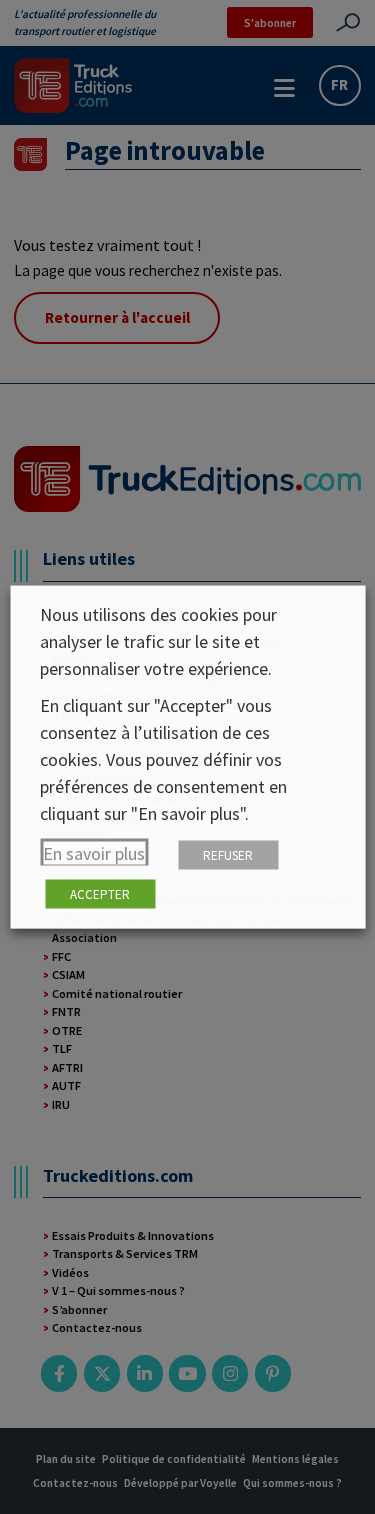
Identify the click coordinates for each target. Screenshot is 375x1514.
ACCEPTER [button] (100, 894)
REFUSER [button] (228, 855)
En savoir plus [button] (94, 853)
